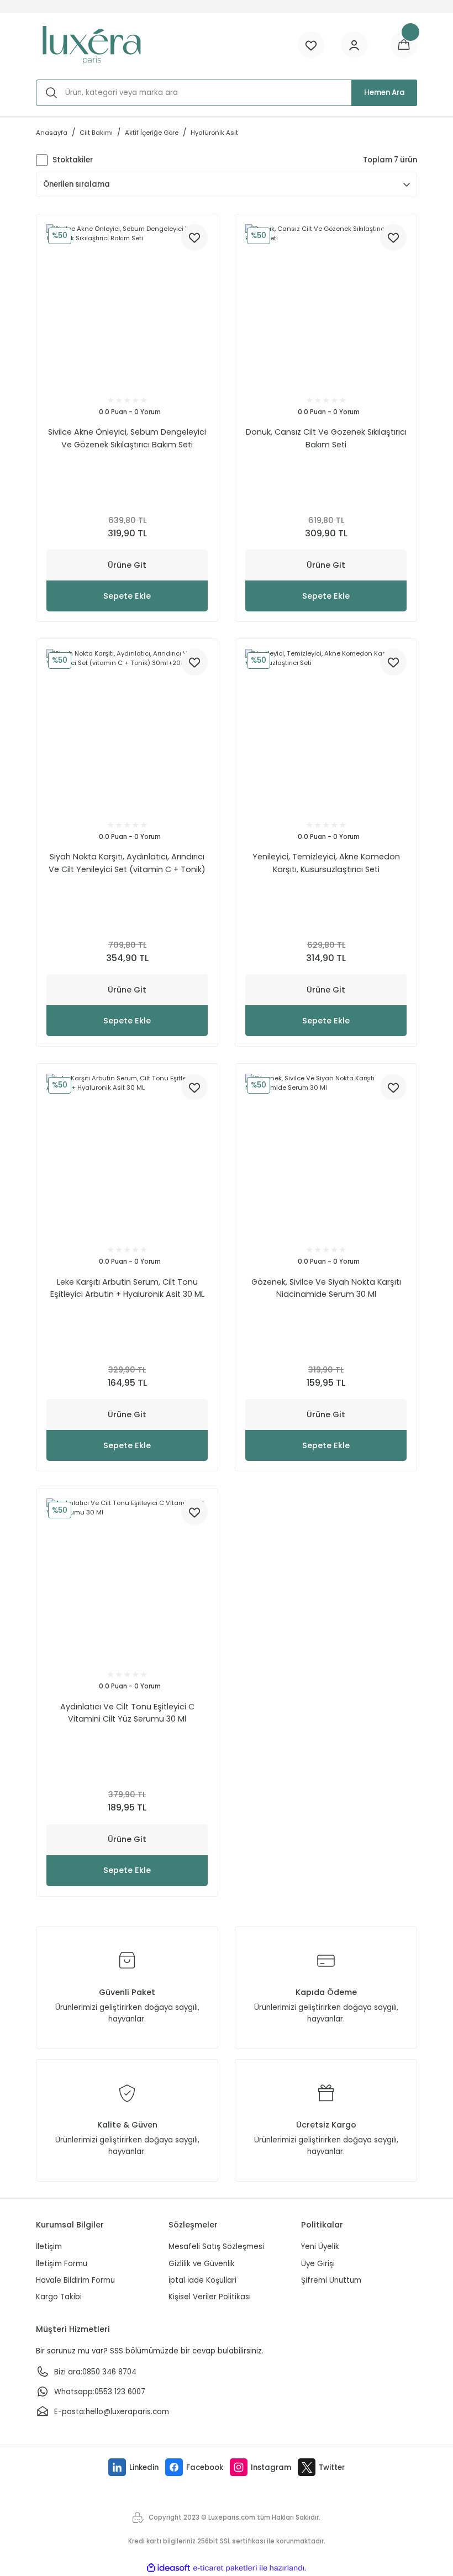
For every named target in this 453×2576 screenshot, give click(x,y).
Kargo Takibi (59, 2297)
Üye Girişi (318, 2264)
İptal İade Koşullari (202, 2280)
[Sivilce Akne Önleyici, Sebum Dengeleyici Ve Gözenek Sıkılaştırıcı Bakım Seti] (127, 305)
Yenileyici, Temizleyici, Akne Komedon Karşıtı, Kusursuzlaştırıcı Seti (326, 863)
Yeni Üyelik (320, 2247)
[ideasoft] (168, 2568)
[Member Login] (354, 45)
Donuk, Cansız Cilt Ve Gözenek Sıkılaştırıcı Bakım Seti (326, 438)
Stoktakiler (73, 160)
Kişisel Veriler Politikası (210, 2297)
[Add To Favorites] (194, 237)
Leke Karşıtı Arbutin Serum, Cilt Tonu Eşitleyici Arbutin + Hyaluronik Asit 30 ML (127, 1288)
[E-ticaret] (225, 2568)
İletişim (49, 2247)
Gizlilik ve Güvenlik (202, 2264)
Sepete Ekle (127, 596)
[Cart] (404, 45)
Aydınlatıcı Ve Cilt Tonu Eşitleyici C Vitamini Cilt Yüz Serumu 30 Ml (127, 1713)
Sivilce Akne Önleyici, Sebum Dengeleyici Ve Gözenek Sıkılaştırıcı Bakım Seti (127, 438)
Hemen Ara (384, 93)
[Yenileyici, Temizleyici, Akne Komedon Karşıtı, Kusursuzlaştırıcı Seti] (326, 730)
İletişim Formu (62, 2264)
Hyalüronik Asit (214, 133)
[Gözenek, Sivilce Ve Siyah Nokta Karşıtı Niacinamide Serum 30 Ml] (326, 1154)
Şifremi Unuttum (331, 2280)
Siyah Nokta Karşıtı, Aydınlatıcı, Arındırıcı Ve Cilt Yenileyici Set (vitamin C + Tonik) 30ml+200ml (127, 863)
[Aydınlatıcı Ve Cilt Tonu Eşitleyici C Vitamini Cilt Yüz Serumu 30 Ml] (127, 1579)
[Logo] (91, 45)
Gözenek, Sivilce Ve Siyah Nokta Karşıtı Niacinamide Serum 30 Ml (326, 1288)
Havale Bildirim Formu (75, 2280)
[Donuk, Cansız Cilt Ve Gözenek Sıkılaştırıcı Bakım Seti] (326, 305)
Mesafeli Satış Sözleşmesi (216, 2247)
